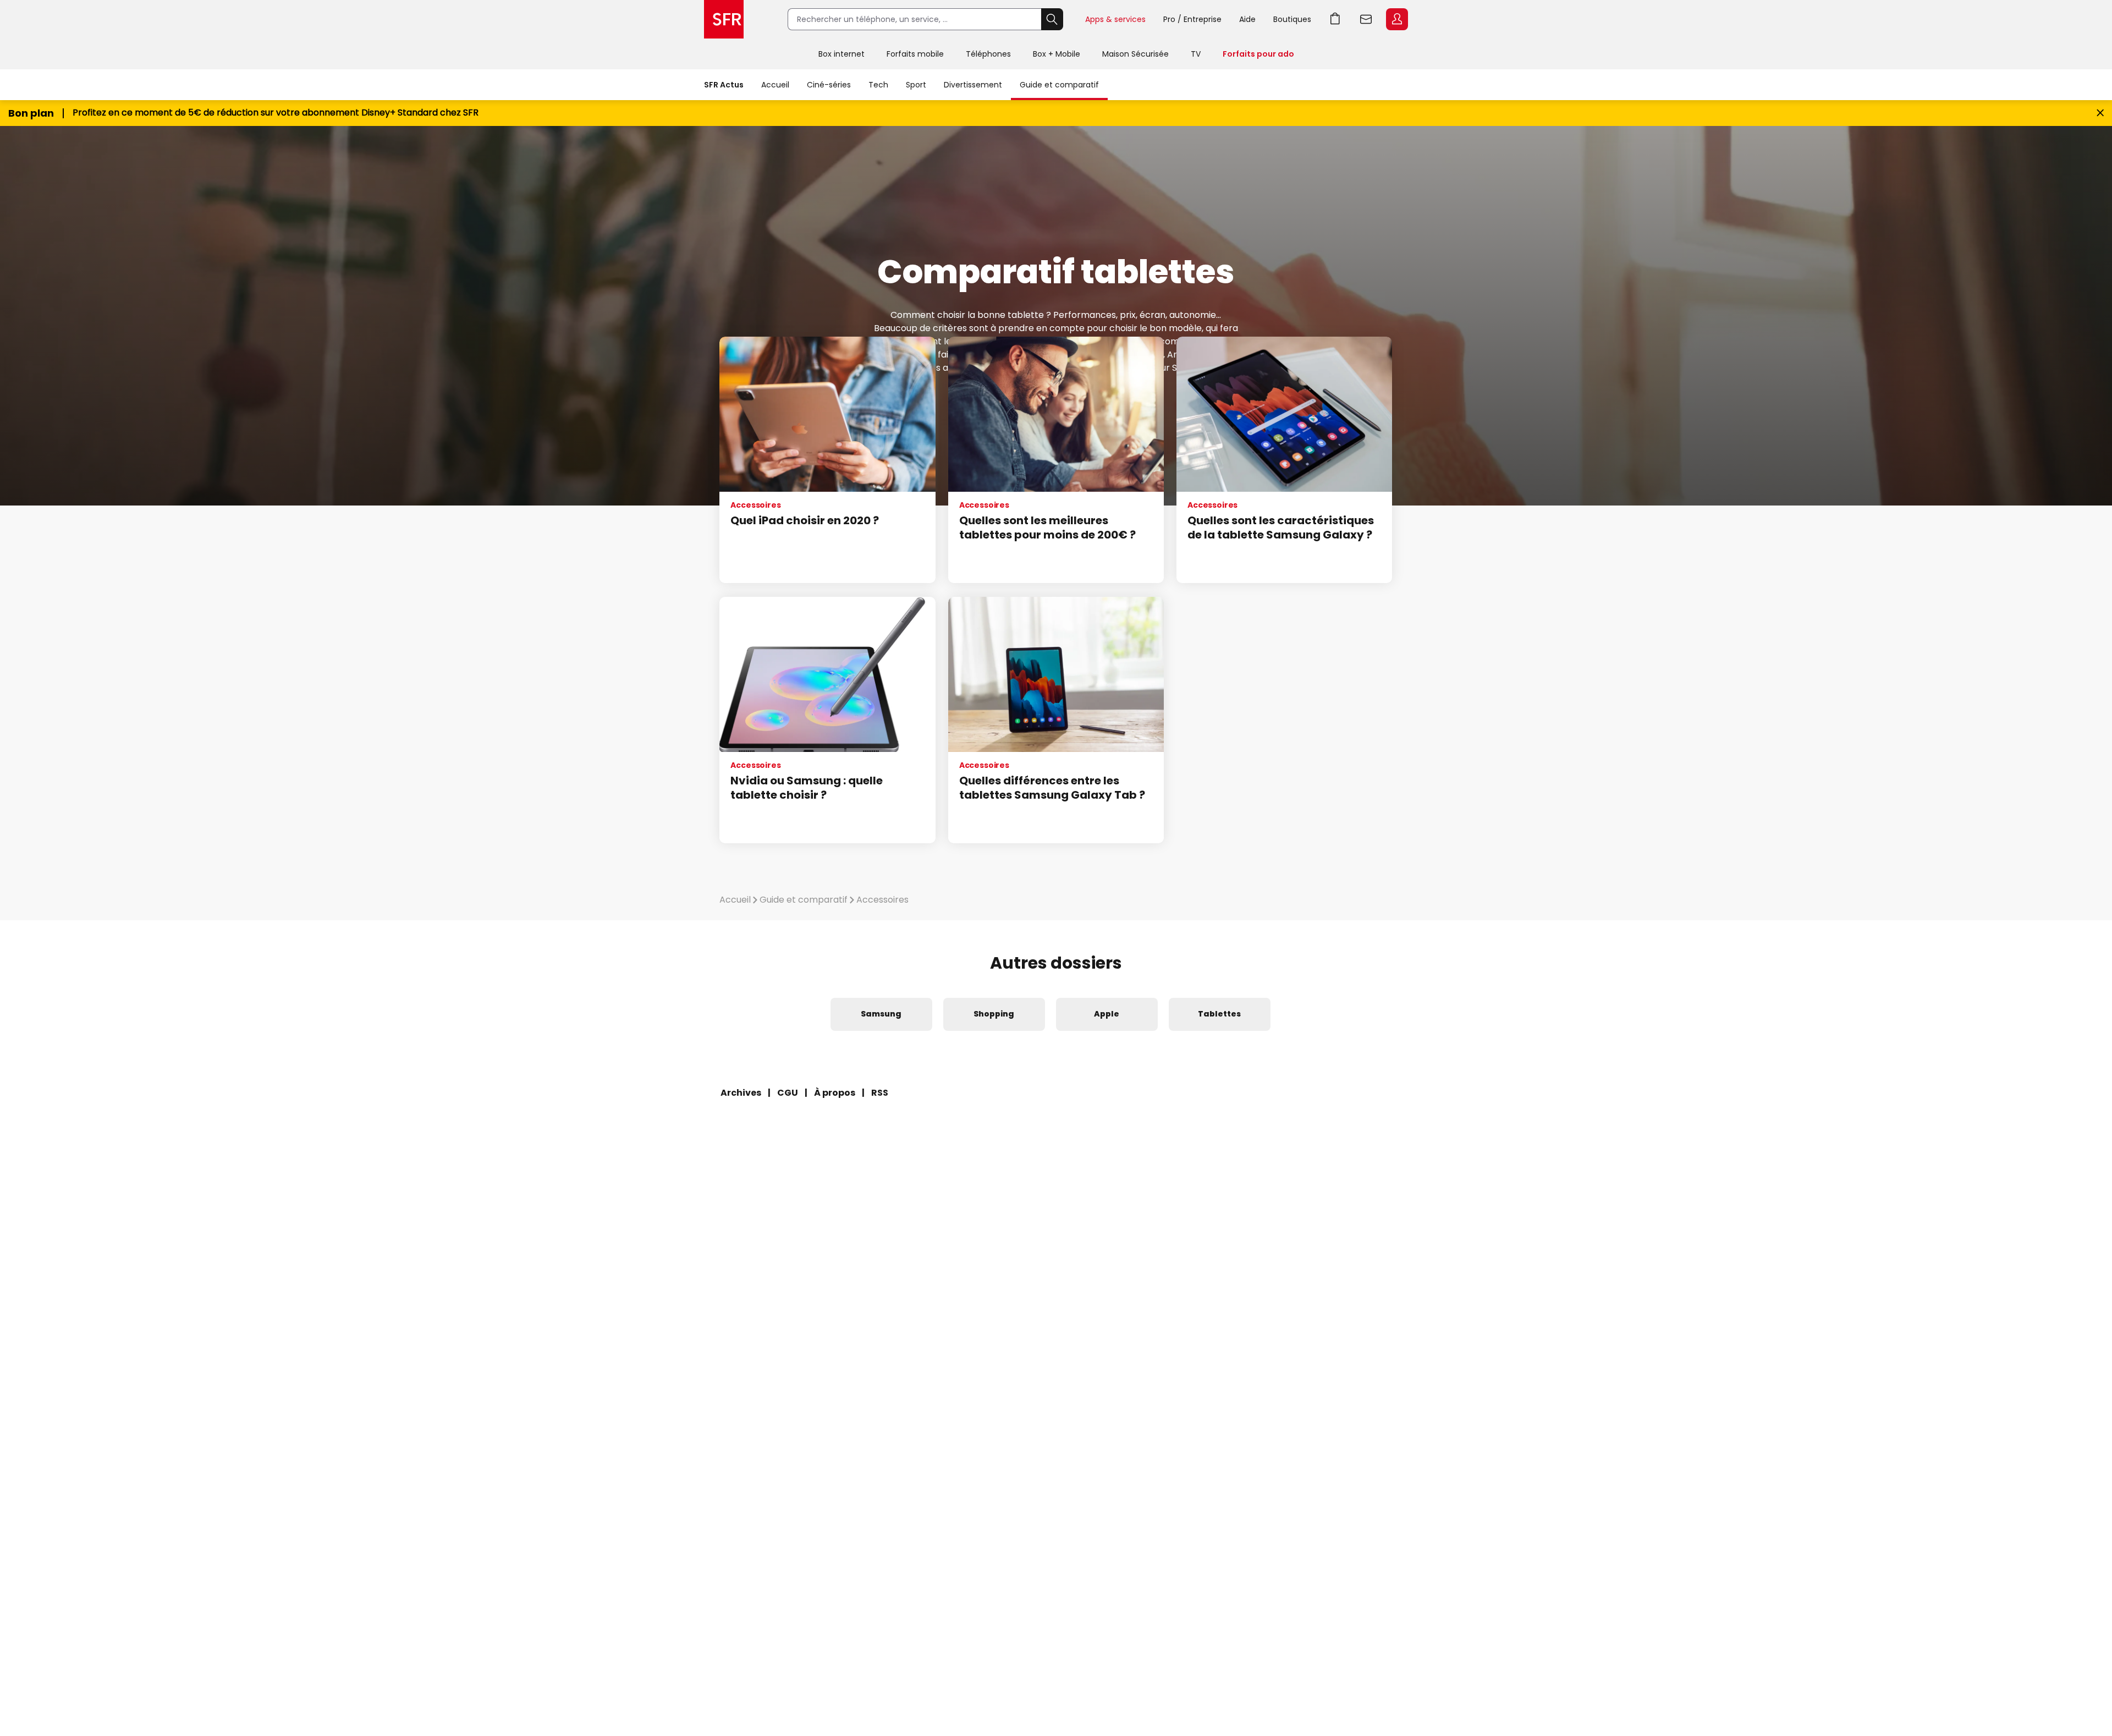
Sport (916, 85)
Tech (878, 85)
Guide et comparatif (1059, 85)
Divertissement (973, 85)
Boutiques (1292, 19)
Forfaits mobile (915, 54)
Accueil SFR (724, 19)
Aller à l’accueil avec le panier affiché (1335, 19)
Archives (741, 1093)
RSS (880, 1093)
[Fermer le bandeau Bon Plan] (2100, 113)
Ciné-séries (829, 85)
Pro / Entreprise (1192, 19)
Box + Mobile (1057, 54)
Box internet (842, 54)
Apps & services (1115, 19)
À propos (835, 1093)
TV (1196, 54)
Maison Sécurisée (1135, 54)
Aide (1247, 19)
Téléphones (988, 54)
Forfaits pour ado (1258, 54)
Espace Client (1397, 19)
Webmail (1366, 19)
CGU (788, 1093)
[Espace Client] (1396, 20)
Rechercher (1052, 19)
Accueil (775, 85)
